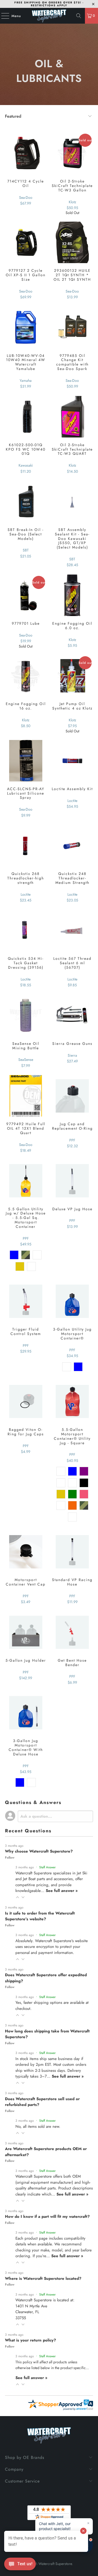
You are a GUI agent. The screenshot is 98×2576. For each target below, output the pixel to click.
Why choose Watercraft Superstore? (39, 1851)
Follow (10, 1858)
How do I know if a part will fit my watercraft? (47, 2217)
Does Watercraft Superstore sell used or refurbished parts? (42, 2102)
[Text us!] (20, 2565)
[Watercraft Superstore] (49, 16)
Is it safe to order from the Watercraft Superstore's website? (40, 1916)
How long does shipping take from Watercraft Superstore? (47, 2034)
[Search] (79, 16)
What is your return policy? (30, 2340)
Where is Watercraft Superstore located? (43, 2278)
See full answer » (62, 1891)
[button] (18, 1897)
